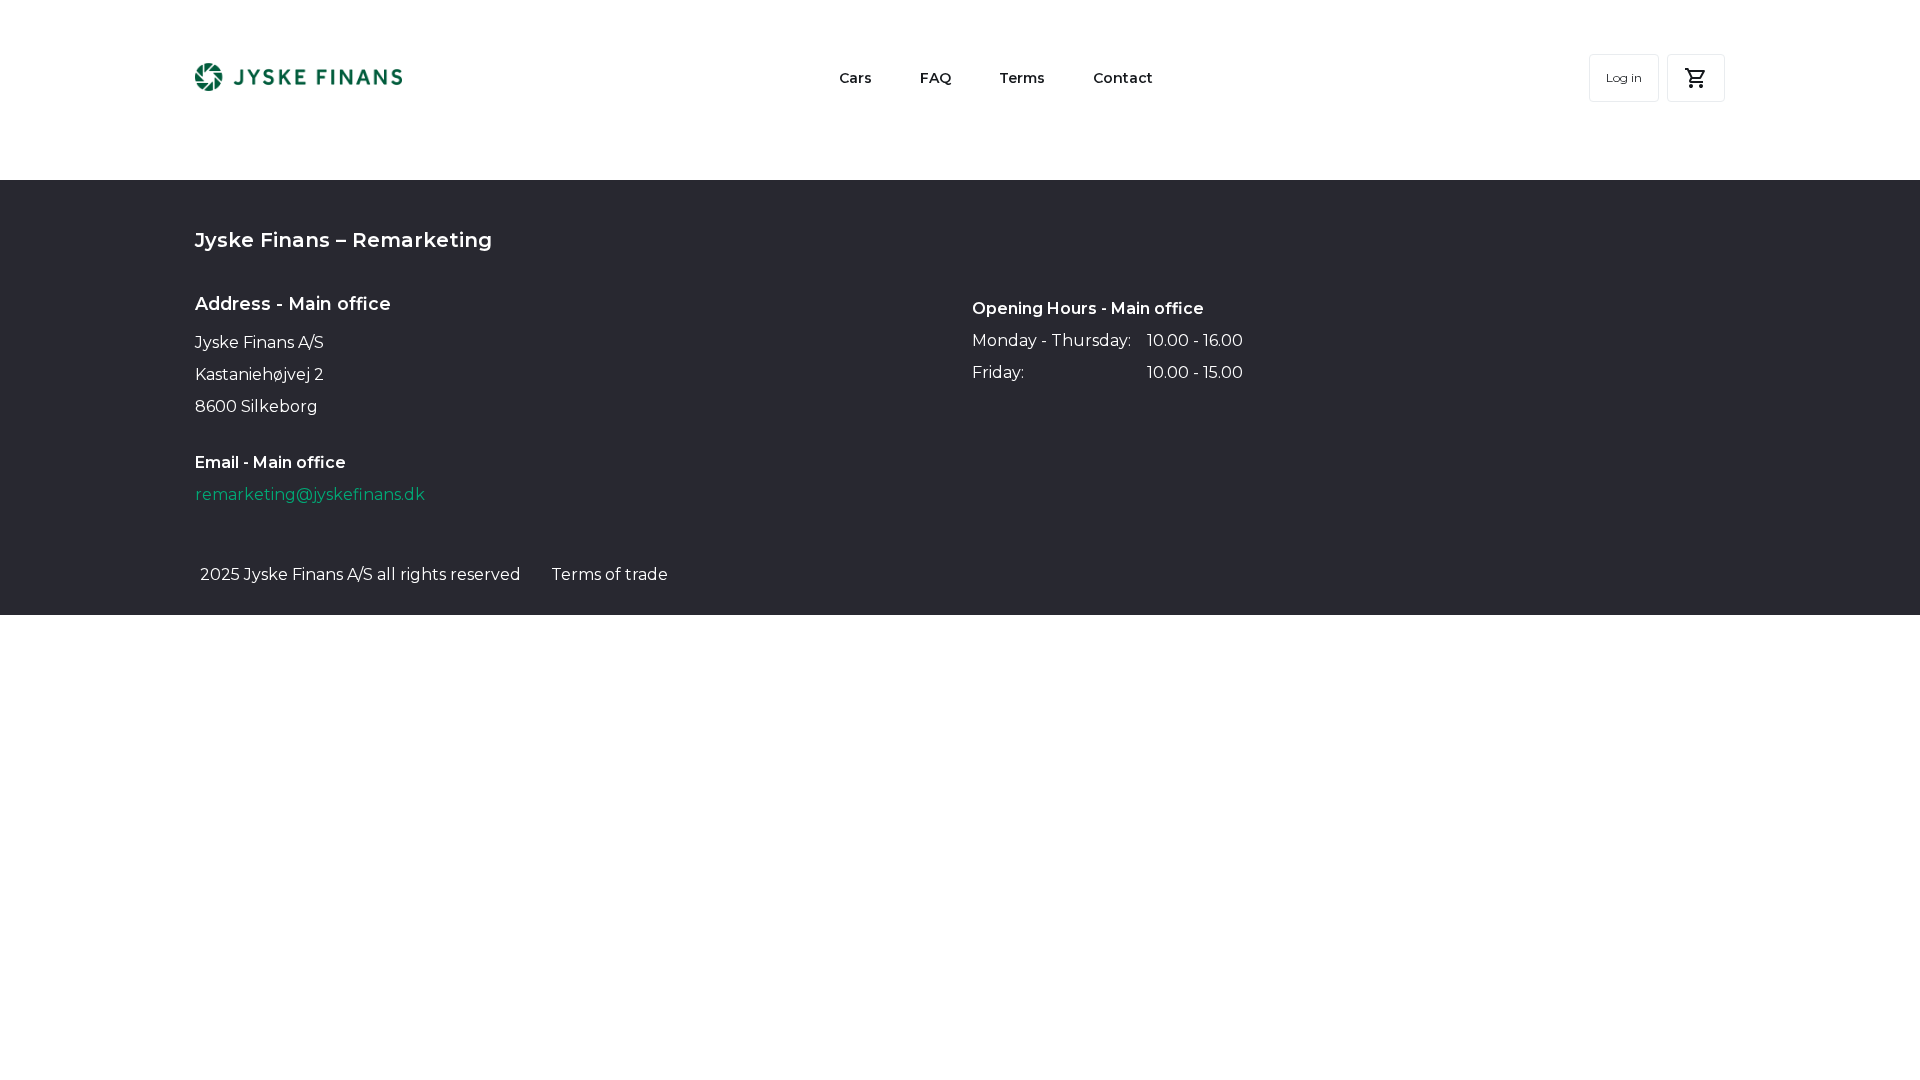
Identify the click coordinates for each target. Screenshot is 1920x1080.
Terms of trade (609, 574)
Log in (1624, 77)
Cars (855, 78)
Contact (1123, 78)
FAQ (935, 78)
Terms (1022, 78)
